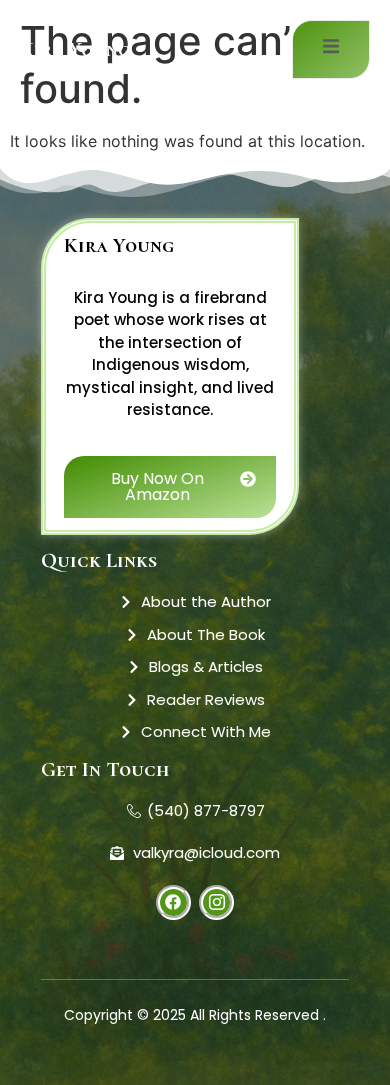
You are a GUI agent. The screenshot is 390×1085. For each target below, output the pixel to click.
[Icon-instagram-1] (216, 902)
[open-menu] (331, 49)
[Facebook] (173, 902)
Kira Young (75, 49)
